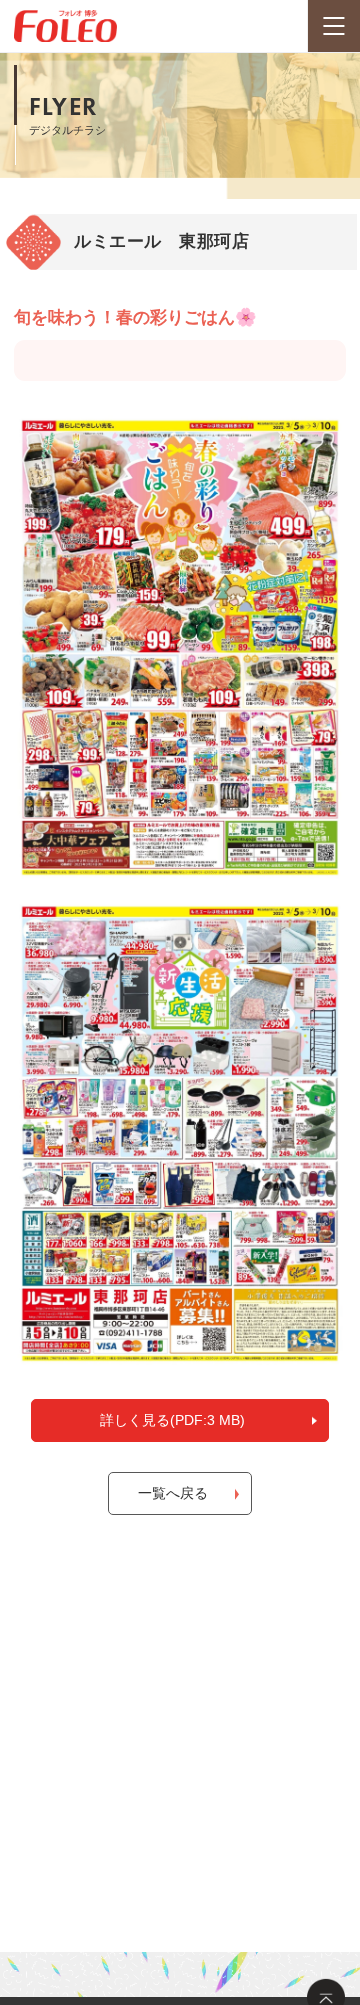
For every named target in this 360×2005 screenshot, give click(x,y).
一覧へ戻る (173, 1493)
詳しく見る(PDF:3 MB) (172, 1420)
